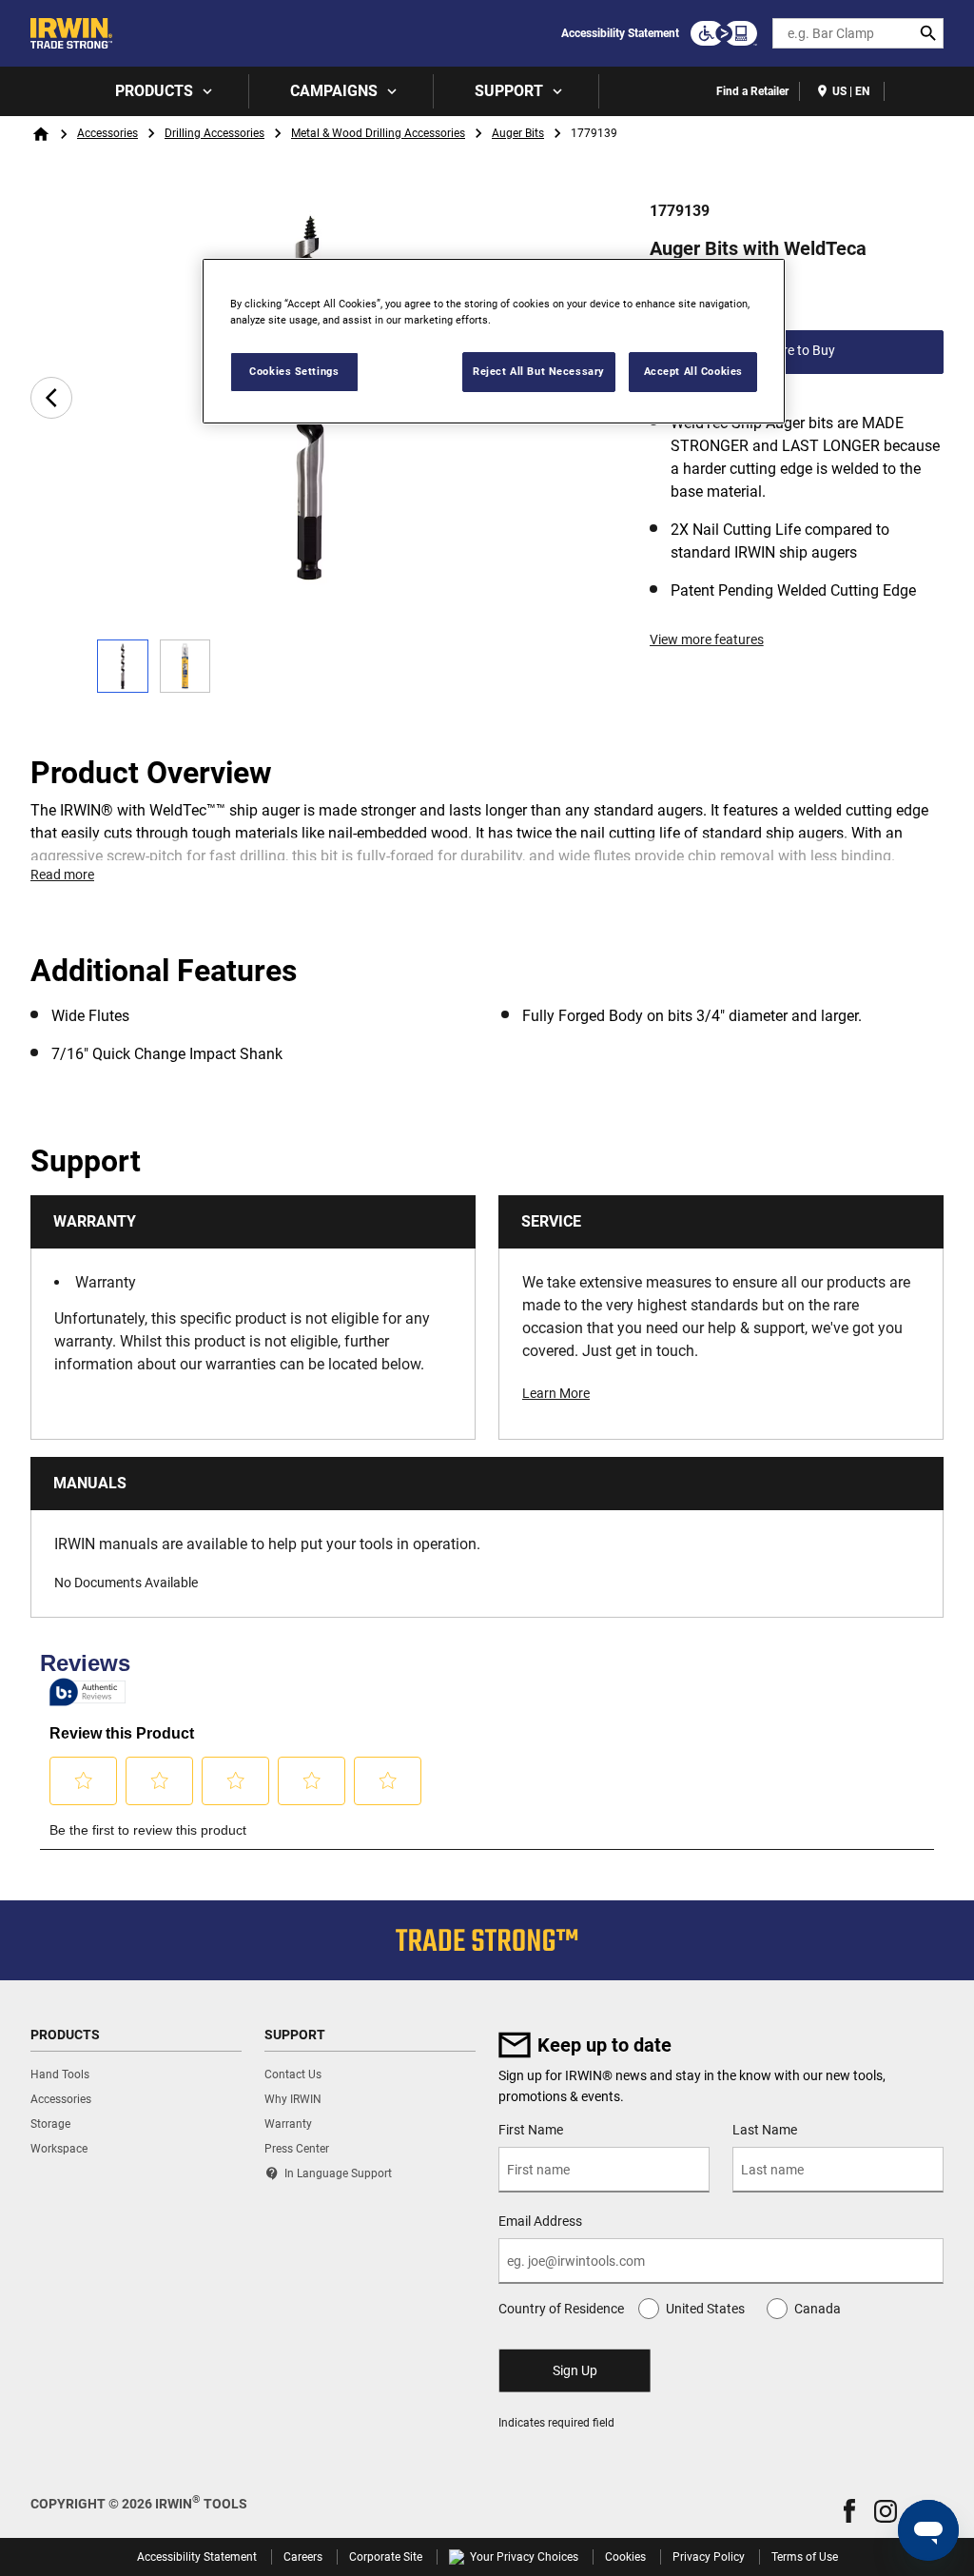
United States (705, 2309)
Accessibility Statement (620, 33)
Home (41, 134)
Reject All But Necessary (539, 371)
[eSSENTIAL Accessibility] (724, 33)
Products (154, 91)
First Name (531, 2130)
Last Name (765, 2130)
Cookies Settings (294, 371)
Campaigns (334, 91)
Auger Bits (518, 133)
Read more (62, 875)
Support (509, 91)
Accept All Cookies (693, 371)
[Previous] (51, 398)
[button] (849, 2511)
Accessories (107, 133)
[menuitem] (162, 91)
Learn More (556, 1393)
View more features (707, 639)
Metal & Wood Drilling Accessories (378, 133)
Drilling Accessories (214, 133)
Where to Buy (796, 350)
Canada (818, 2309)
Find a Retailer (752, 91)
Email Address (540, 2221)
